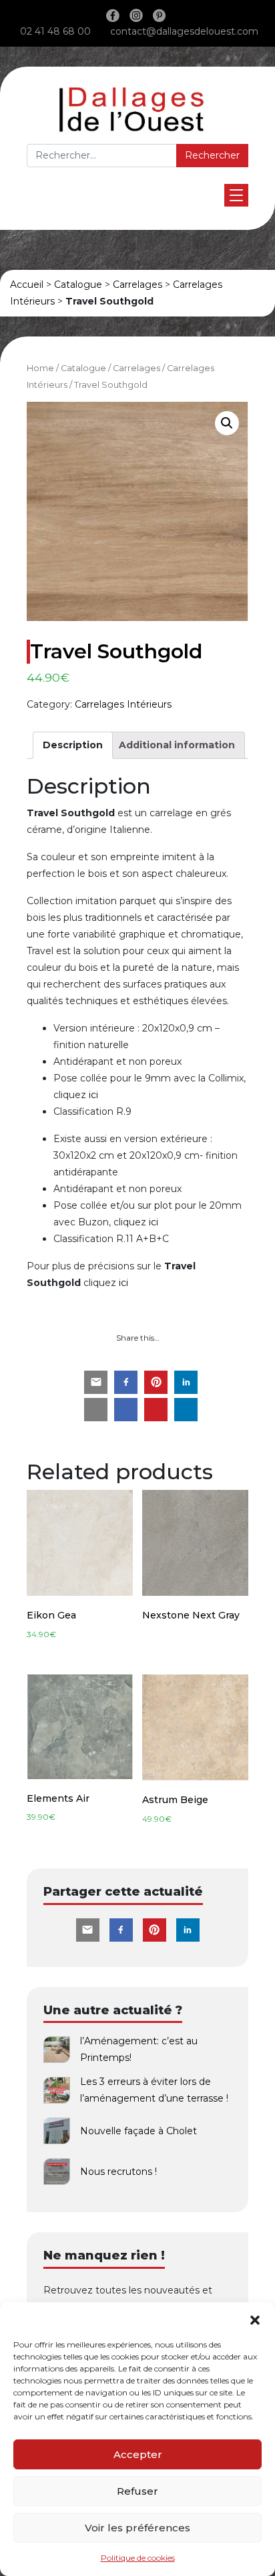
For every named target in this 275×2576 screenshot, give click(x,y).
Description (73, 745)
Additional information (177, 745)
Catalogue (78, 285)
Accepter (138, 2454)
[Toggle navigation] (236, 195)
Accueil (27, 285)
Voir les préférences (137, 2528)
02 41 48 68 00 (55, 31)
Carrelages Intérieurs (123, 704)
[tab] (73, 745)
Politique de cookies (138, 2558)
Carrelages (137, 285)
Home (40, 368)
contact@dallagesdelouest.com (184, 31)
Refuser (137, 2491)
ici (93, 1095)
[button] (255, 2319)
